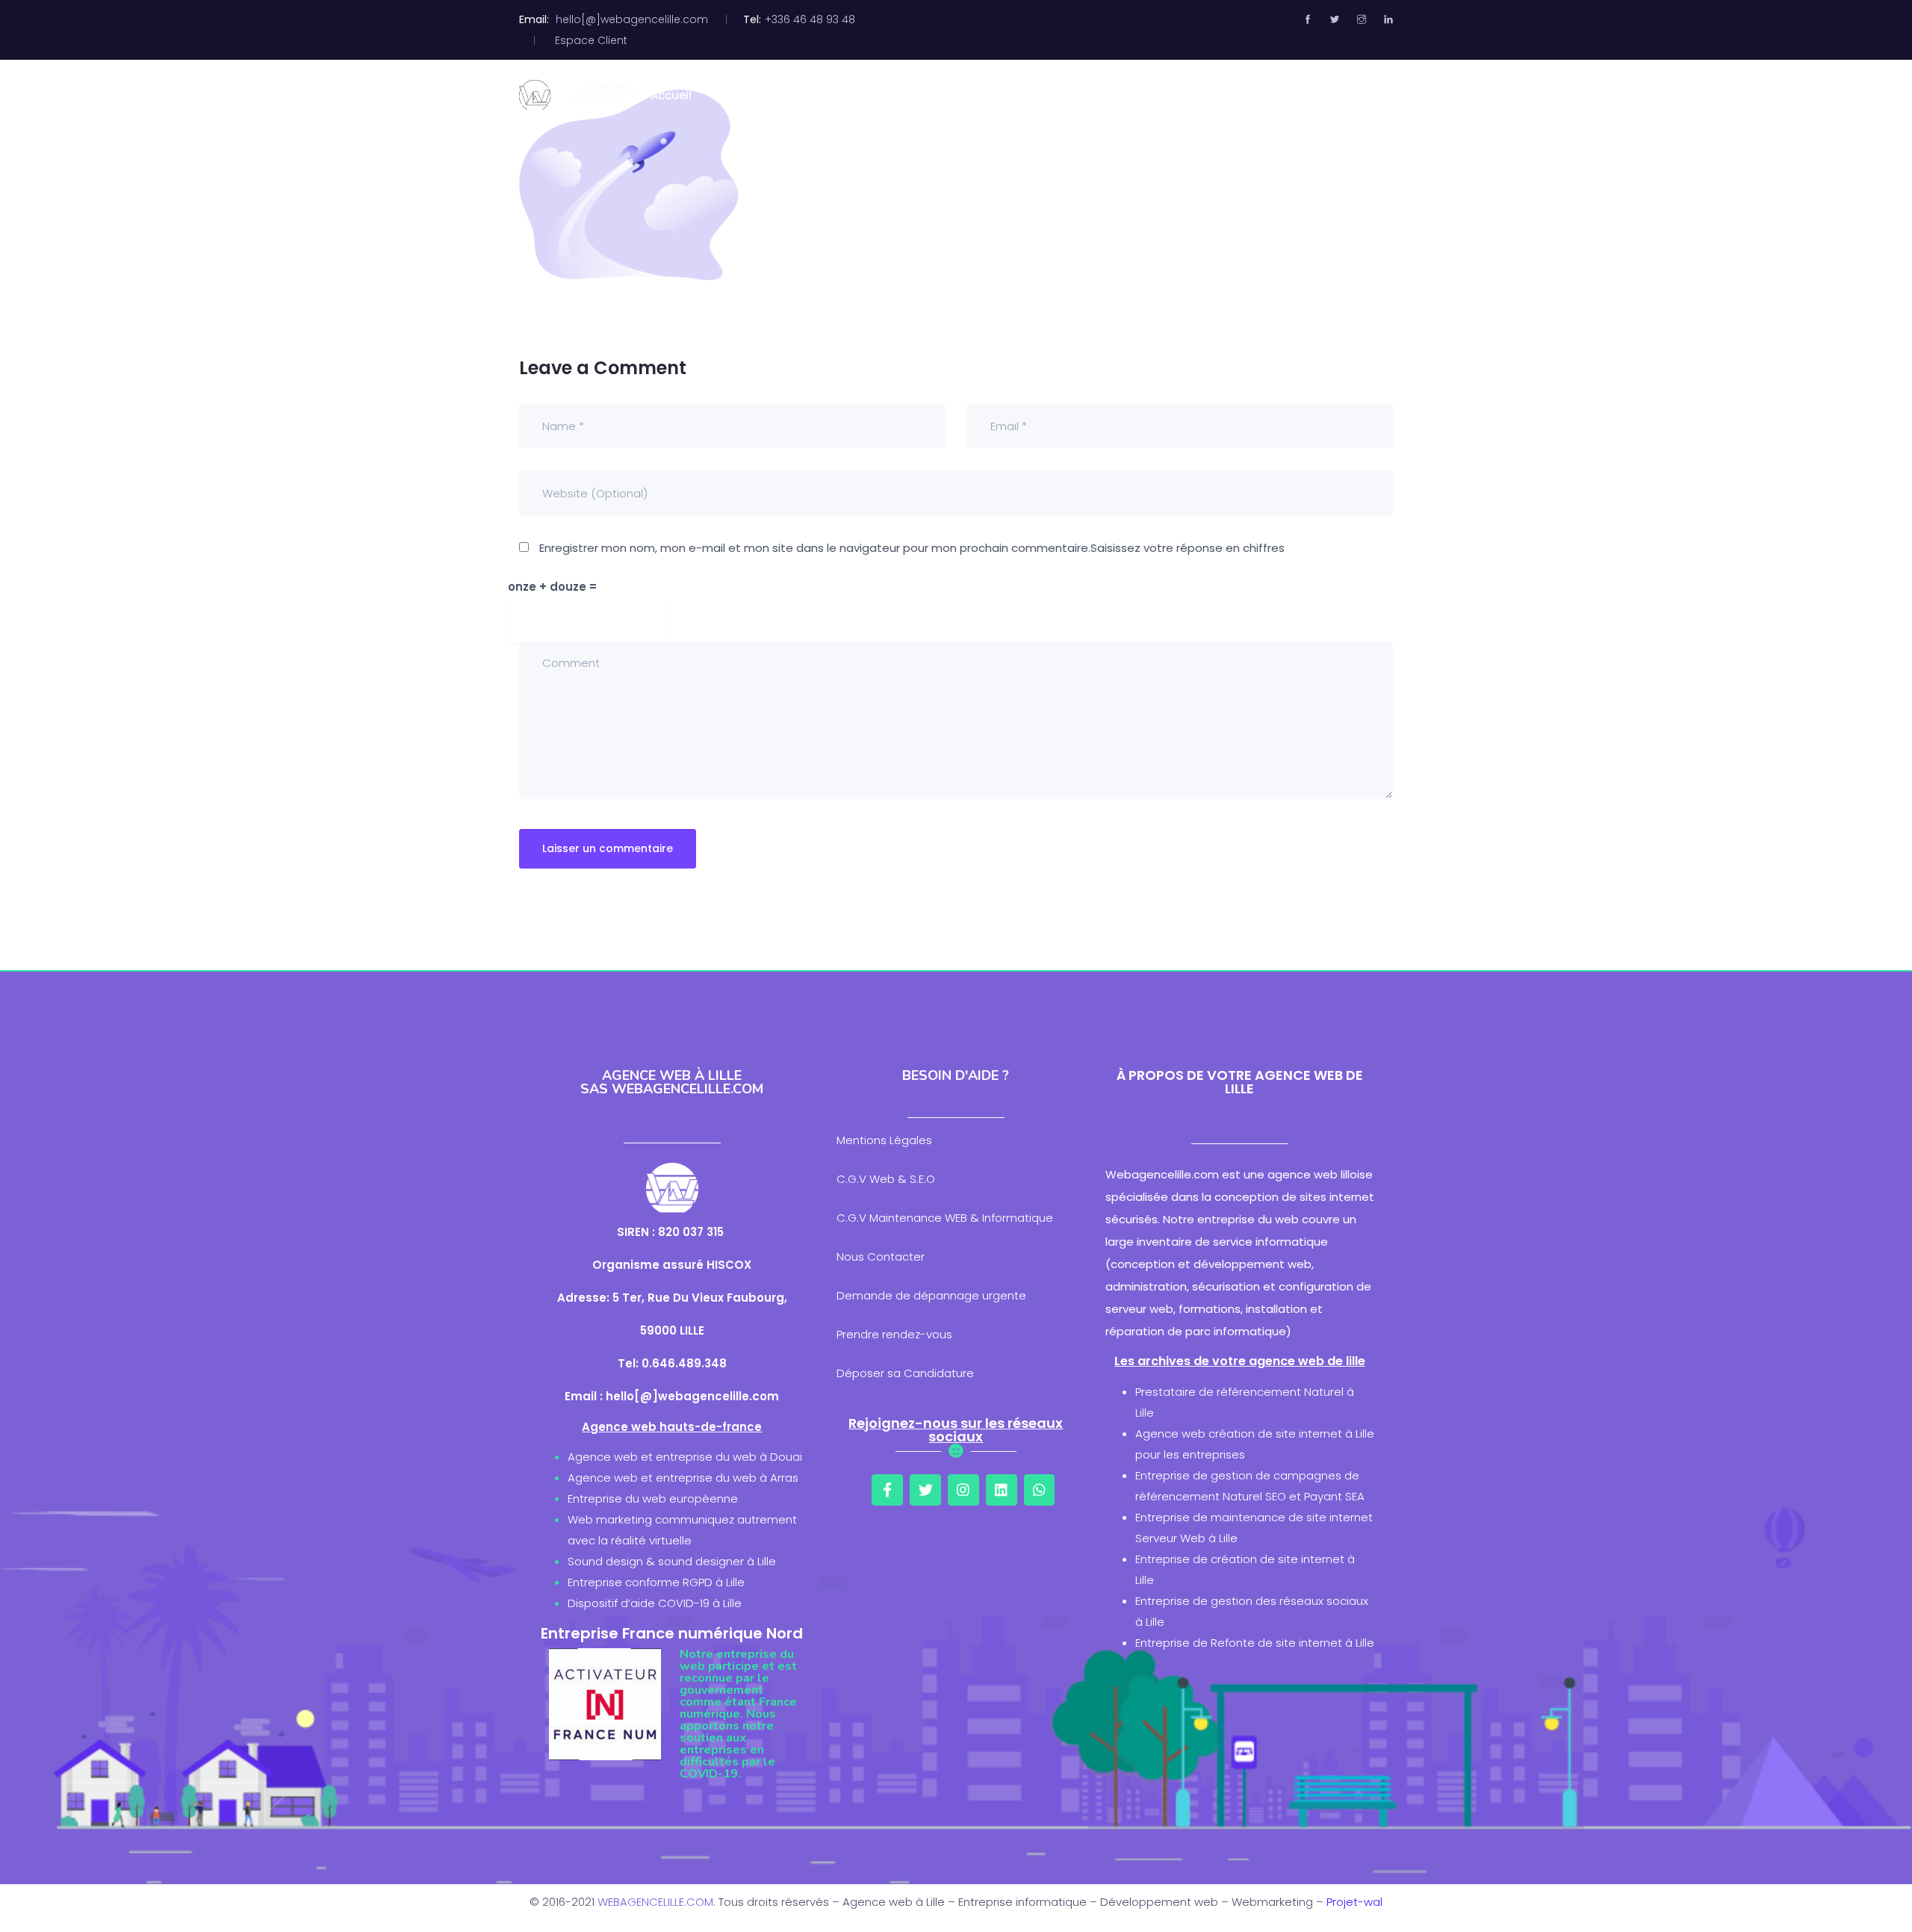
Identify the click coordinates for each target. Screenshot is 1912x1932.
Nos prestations (915, 95)
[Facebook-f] (887, 1490)
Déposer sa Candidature (905, 1373)
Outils (1225, 95)
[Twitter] (925, 1490)
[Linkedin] (1002, 1490)
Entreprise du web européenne (653, 1498)
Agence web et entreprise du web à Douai (685, 1457)
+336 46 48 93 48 (810, 19)
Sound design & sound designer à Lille (672, 1561)
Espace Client (591, 40)
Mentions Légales (884, 1140)
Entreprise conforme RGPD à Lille (656, 1582)
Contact (1149, 95)
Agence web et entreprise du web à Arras (683, 1478)
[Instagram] (963, 1490)
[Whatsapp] (1040, 1490)
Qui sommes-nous (780, 95)
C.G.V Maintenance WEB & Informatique (945, 1218)
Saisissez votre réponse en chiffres (1188, 548)
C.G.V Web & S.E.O (886, 1179)
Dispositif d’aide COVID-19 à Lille (655, 1603)
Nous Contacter (881, 1257)
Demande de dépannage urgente (931, 1295)
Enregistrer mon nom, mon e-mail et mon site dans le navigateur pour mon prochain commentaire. (815, 548)
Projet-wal (1354, 1902)
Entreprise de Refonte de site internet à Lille (1255, 1643)
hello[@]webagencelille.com (632, 19)
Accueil (671, 95)
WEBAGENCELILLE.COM (655, 1902)
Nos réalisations (1043, 95)
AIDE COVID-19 (1316, 95)
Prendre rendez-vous (894, 1334)
